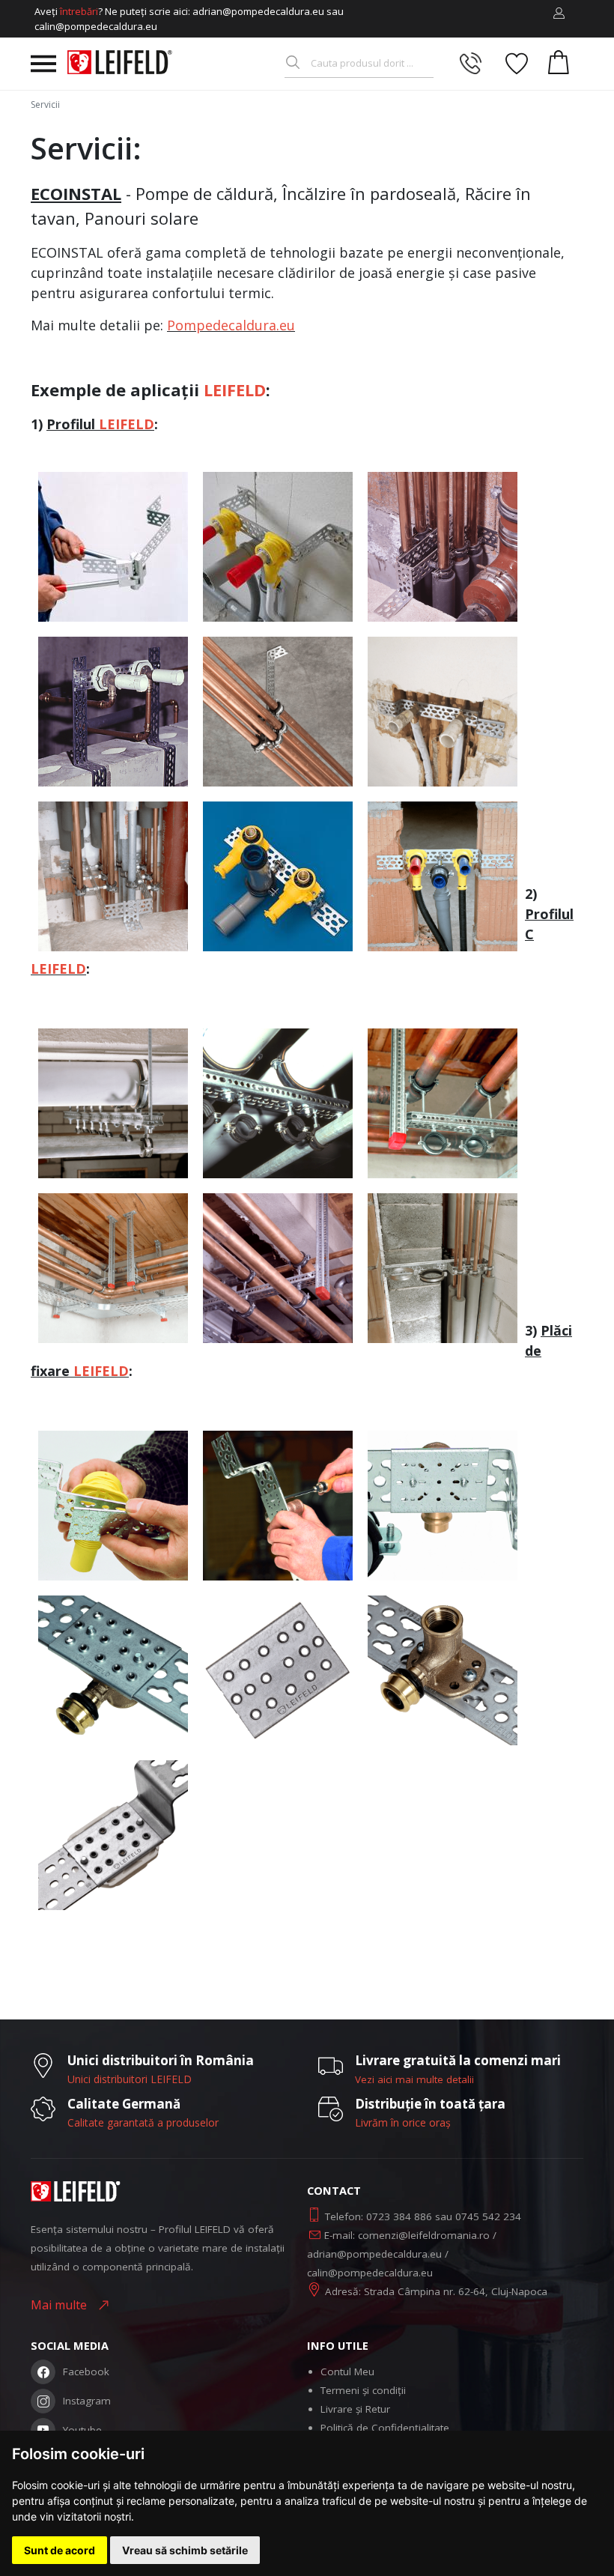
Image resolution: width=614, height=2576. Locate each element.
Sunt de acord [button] (60, 2550)
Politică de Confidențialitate (385, 2428)
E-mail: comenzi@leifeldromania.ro (407, 2235)
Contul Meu (347, 2372)
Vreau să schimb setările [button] (185, 2550)
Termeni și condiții (363, 2390)
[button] (559, 13)
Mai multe (62, 2305)
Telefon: (346, 2216)
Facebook (86, 2372)
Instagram (87, 2401)
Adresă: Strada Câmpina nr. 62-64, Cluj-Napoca (436, 2291)
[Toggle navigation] (43, 64)
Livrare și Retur (355, 2409)
